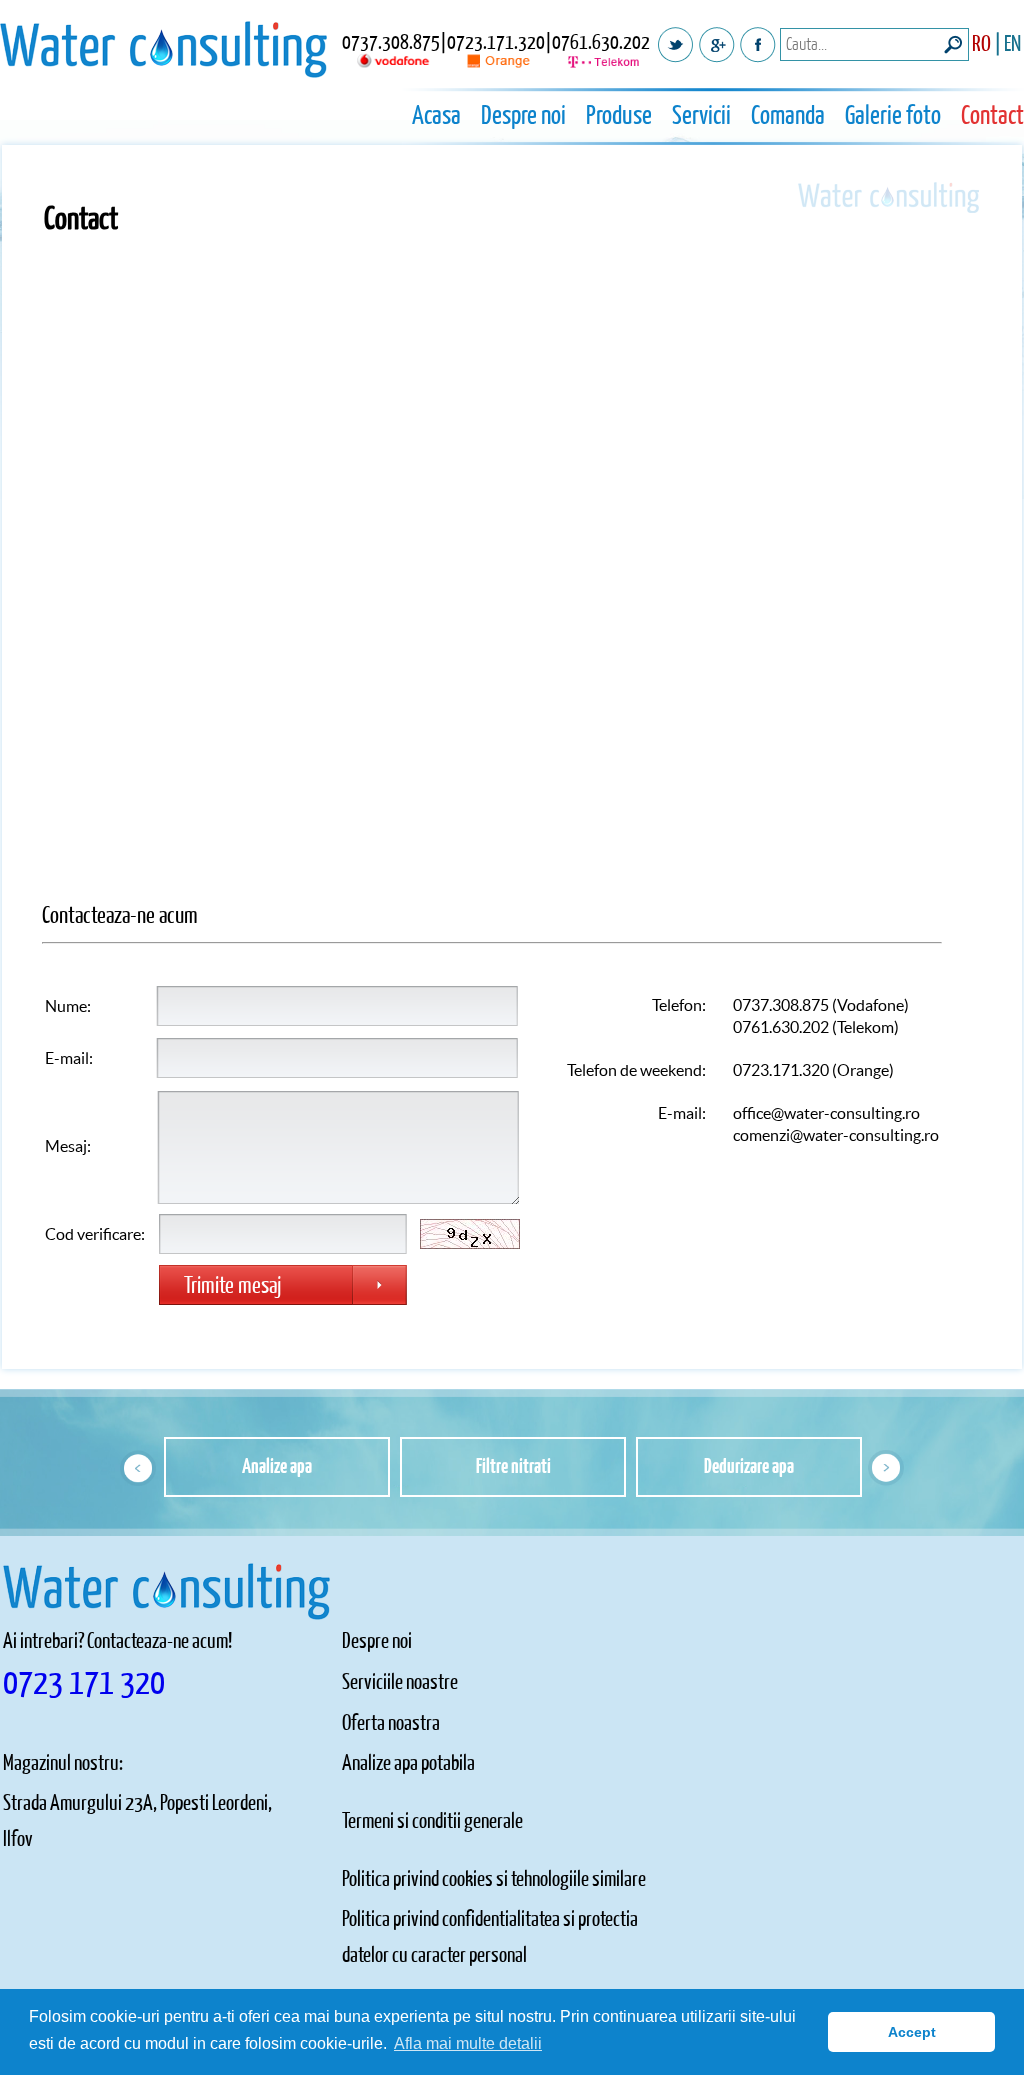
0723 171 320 (84, 1683)
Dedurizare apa (749, 1467)
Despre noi (523, 116)
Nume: (68, 1006)
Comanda (788, 116)
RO (981, 44)
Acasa (436, 116)
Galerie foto (893, 116)
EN (1012, 44)
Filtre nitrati (513, 1467)
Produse (619, 116)
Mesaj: (68, 1146)
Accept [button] (912, 2032)
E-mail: (69, 1058)
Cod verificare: (95, 1234)
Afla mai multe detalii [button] (468, 2043)
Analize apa (277, 1467)
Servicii (701, 116)
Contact (992, 116)
